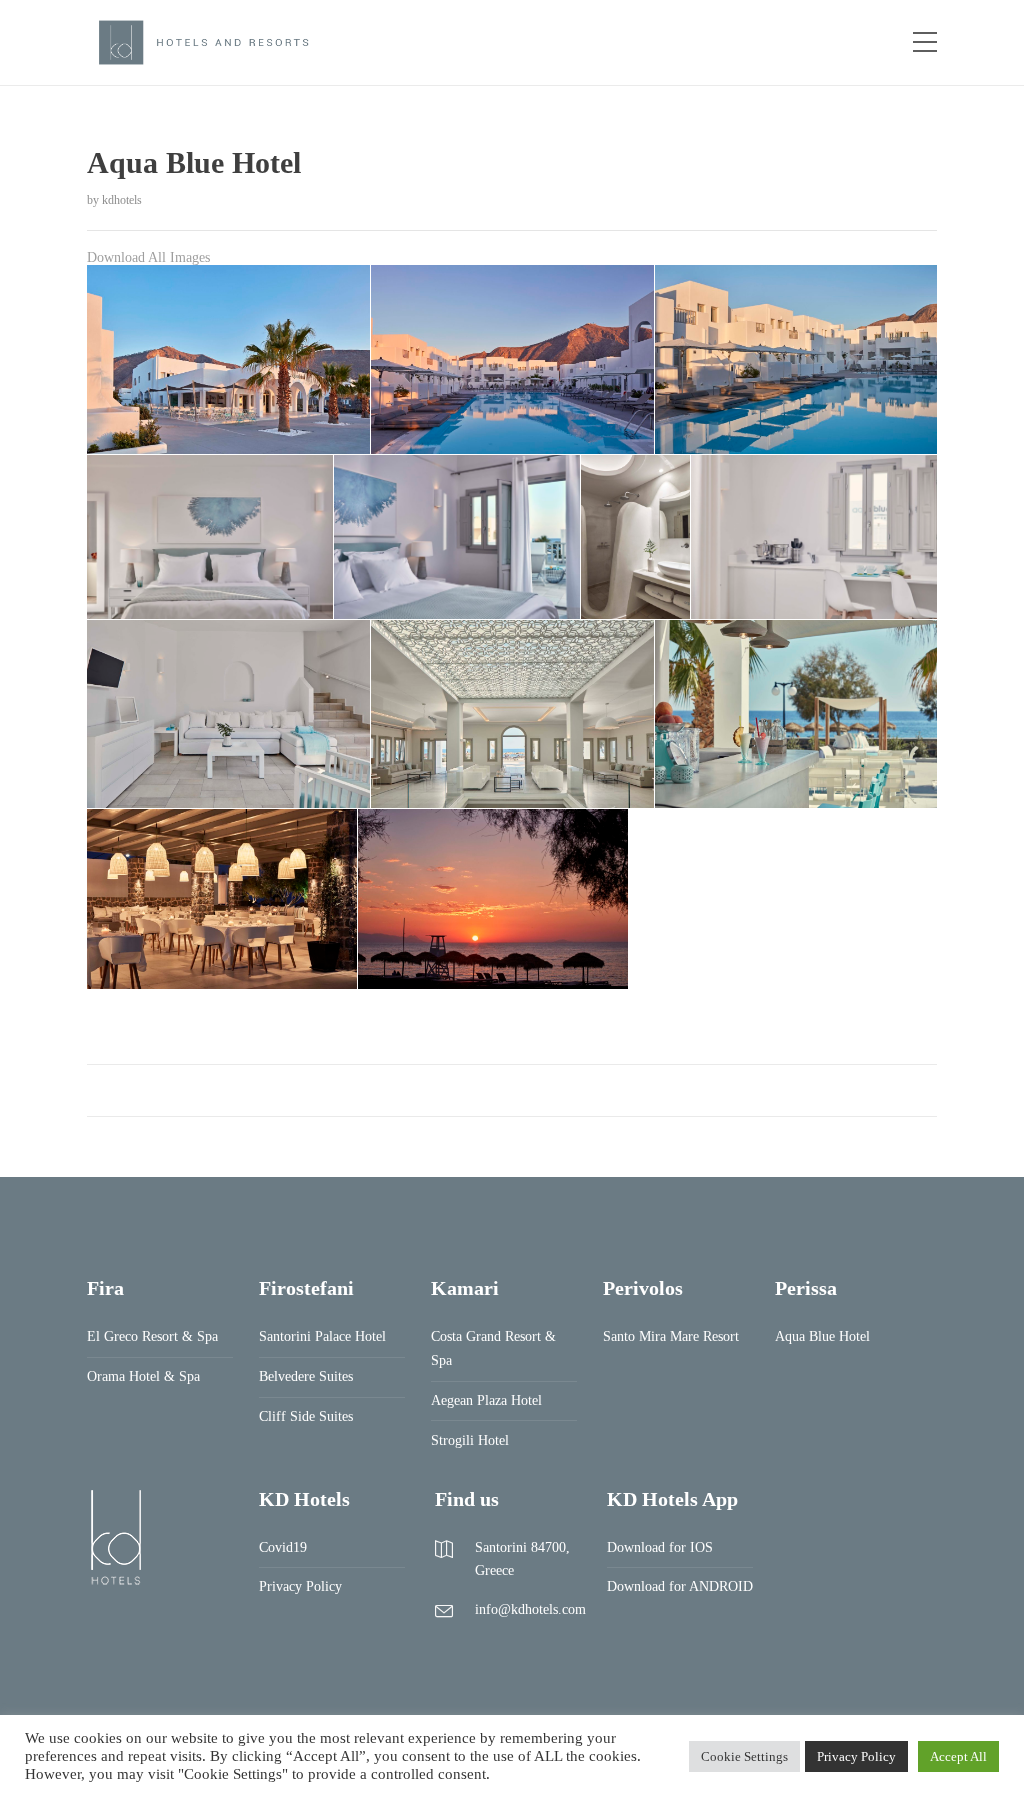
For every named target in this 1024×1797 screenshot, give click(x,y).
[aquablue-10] (796, 713)
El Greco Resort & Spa (152, 1336)
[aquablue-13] (493, 899)
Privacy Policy (300, 1586)
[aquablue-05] (457, 537)
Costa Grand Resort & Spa (493, 1348)
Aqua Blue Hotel (822, 1336)
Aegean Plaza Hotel (486, 1400)
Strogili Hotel (470, 1440)
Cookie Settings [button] (744, 1756)
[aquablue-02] (512, 359)
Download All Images (148, 257)
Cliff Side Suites (306, 1416)
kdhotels (122, 200)
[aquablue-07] (814, 537)
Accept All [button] (958, 1756)
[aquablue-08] (228, 713)
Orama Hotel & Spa (143, 1376)
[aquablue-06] (635, 537)
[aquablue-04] (210, 537)
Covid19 (283, 1547)
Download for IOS (660, 1547)
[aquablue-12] (222, 899)
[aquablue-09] (512, 713)
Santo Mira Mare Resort (671, 1336)
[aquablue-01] (228, 359)
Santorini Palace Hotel (322, 1336)
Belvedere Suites (306, 1376)
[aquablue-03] (796, 359)
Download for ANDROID (680, 1586)
